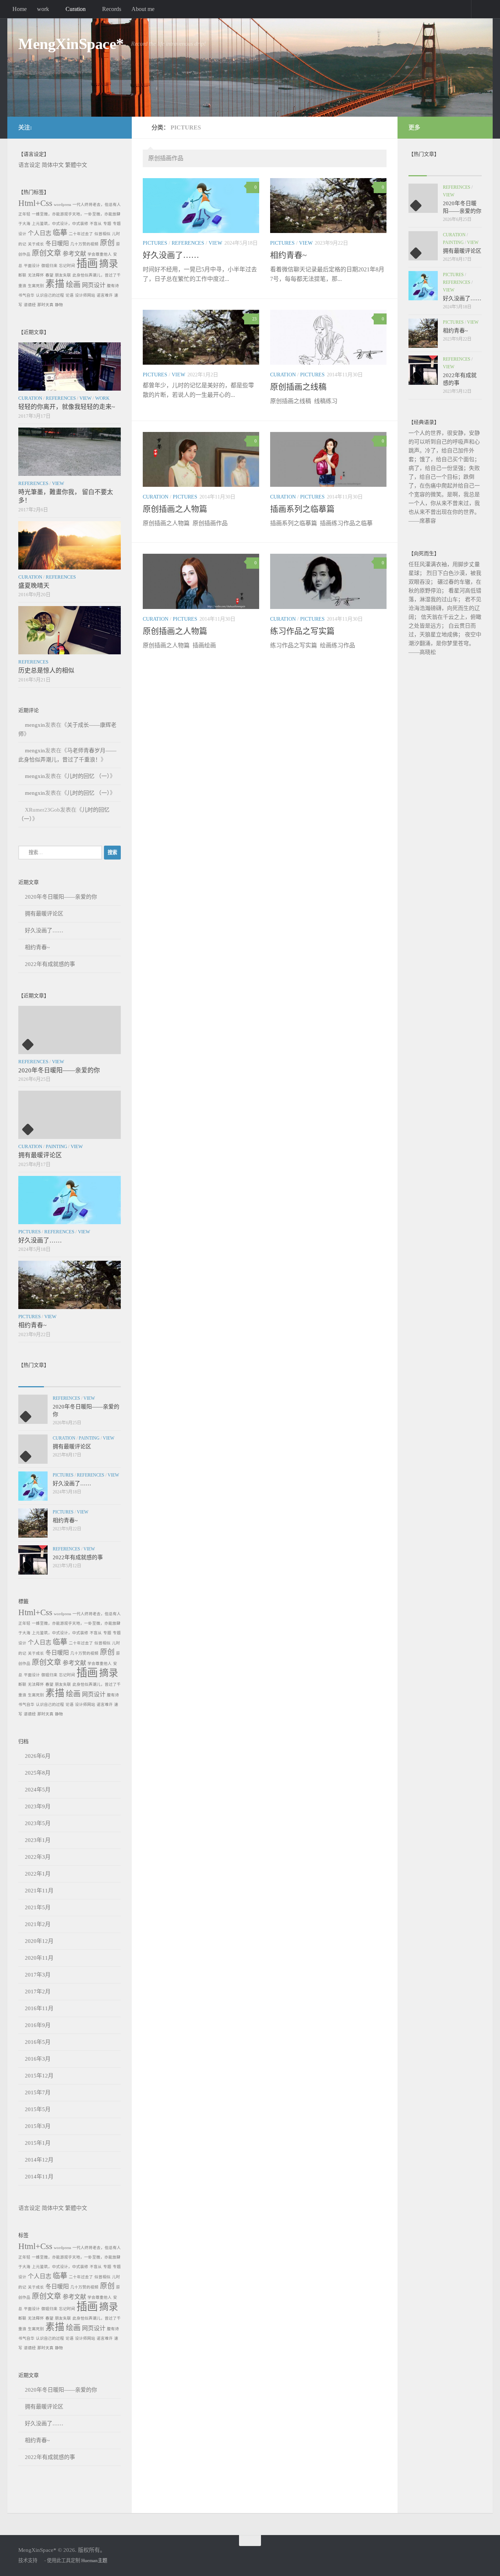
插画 (87, 263)
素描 (55, 284)
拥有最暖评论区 (44, 914)
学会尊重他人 (100, 254)
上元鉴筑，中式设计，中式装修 (60, 224)
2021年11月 (39, 1891)
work (43, 9)
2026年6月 (38, 1756)
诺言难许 (105, 295)
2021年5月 (38, 1907)
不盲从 (96, 224)
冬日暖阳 (57, 244)
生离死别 (36, 286)
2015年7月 (38, 2092)
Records (112, 9)
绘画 (73, 285)
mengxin (35, 725)
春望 (49, 275)
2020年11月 (39, 1958)
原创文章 (46, 253)
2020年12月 (39, 1941)
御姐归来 (49, 266)
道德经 (30, 305)
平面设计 (32, 266)
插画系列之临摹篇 (302, 509)
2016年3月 (38, 2059)
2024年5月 (38, 1790)
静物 (59, 305)
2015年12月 (39, 2076)
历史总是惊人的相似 (46, 671)
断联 (22, 275)
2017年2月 (38, 1992)
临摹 (60, 233)
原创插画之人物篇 (175, 509)
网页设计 (94, 285)
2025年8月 (38, 1773)
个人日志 (40, 233)
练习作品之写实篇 (302, 631)
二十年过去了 (81, 234)
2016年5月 (38, 2042)
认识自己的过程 (50, 295)
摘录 (109, 264)
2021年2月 (38, 1924)
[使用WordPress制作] (41, 2560)
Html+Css (35, 203)
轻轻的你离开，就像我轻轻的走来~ (67, 407)
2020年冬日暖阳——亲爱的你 (61, 897)
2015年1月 (38, 2143)
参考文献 (74, 254)
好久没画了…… (171, 255)
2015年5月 (38, 2109)
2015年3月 (38, 2126)
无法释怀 (36, 275)
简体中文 (53, 165)
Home (20, 9)
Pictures (155, 243)
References (188, 243)
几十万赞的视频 (84, 244)
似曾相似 (102, 234)
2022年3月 (38, 1857)
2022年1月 (38, 1874)
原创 (107, 243)
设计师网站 (85, 295)
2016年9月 (38, 2025)
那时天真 (45, 305)
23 (254, 319)
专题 (107, 224)
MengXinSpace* (71, 44)
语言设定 (29, 165)
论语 (70, 295)
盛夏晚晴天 (34, 586)
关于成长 (36, 244)
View (215, 243)
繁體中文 (76, 165)
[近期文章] (31, 1379)
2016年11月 (39, 2008)
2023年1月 (38, 1840)
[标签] (108, 1379)
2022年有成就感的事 (50, 964)
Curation (76, 9)
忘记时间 (67, 266)
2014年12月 (39, 2160)
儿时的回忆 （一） (88, 776)
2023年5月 (38, 1823)
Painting (56, 1146)
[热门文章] (57, 1379)
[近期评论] (82, 1379)
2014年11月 (39, 2177)
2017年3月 (38, 1975)
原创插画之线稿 (298, 387)
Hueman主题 (94, 2560)
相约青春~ (288, 255)
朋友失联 (63, 275)
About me (143, 9)
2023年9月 (38, 1806)
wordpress (62, 205)
